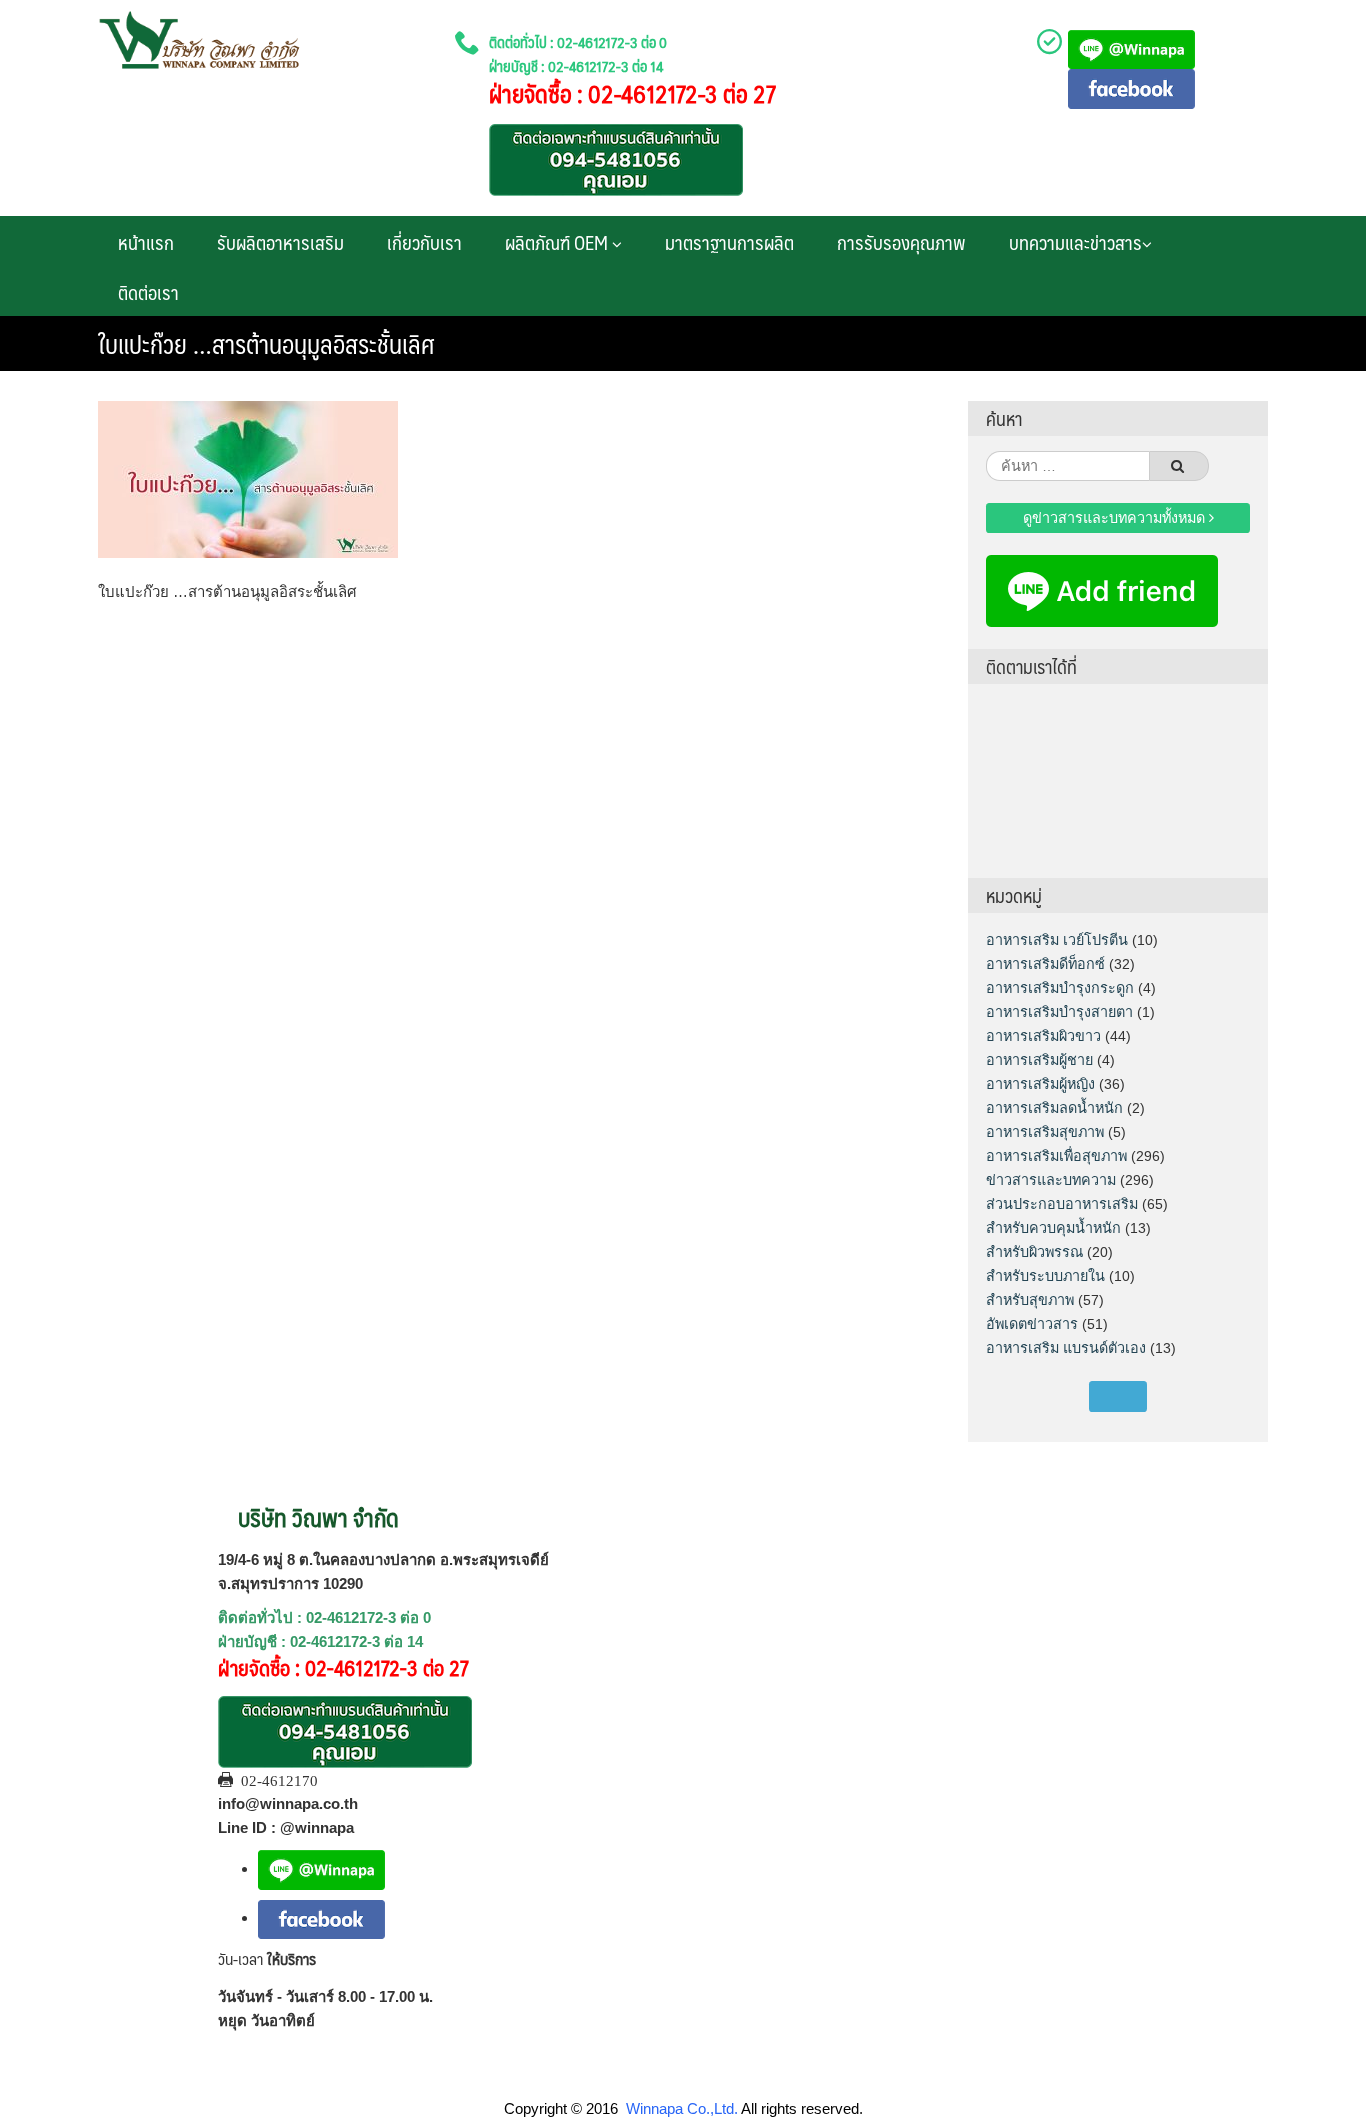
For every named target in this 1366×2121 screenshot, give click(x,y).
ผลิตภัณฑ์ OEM (558, 242)
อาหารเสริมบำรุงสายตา (1059, 1012)
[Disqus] (518, 877)
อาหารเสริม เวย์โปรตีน (1057, 940)
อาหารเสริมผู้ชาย (1039, 1060)
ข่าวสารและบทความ (1051, 1180)
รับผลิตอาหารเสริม (280, 242)
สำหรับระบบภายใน (1045, 1276)
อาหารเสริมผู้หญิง (1040, 1084)
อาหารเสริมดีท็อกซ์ (1045, 964)
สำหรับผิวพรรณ (1034, 1252)
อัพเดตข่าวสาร (1032, 1324)
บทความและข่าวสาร (1075, 242)
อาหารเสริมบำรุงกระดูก (1060, 988)
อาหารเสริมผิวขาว (1043, 1036)
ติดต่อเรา (148, 292)
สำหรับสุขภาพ (1030, 1300)
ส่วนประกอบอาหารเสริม (1062, 1204)
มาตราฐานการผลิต (729, 242)
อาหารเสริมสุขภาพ (1045, 1132)
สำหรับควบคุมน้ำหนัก (1053, 1228)
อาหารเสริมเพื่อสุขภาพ (1056, 1156)
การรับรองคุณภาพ (901, 242)
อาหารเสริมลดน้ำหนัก (1054, 1108)
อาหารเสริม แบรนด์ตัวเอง (1066, 1348)
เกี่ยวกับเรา (424, 242)
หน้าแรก (146, 242)
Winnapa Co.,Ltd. (682, 2108)
